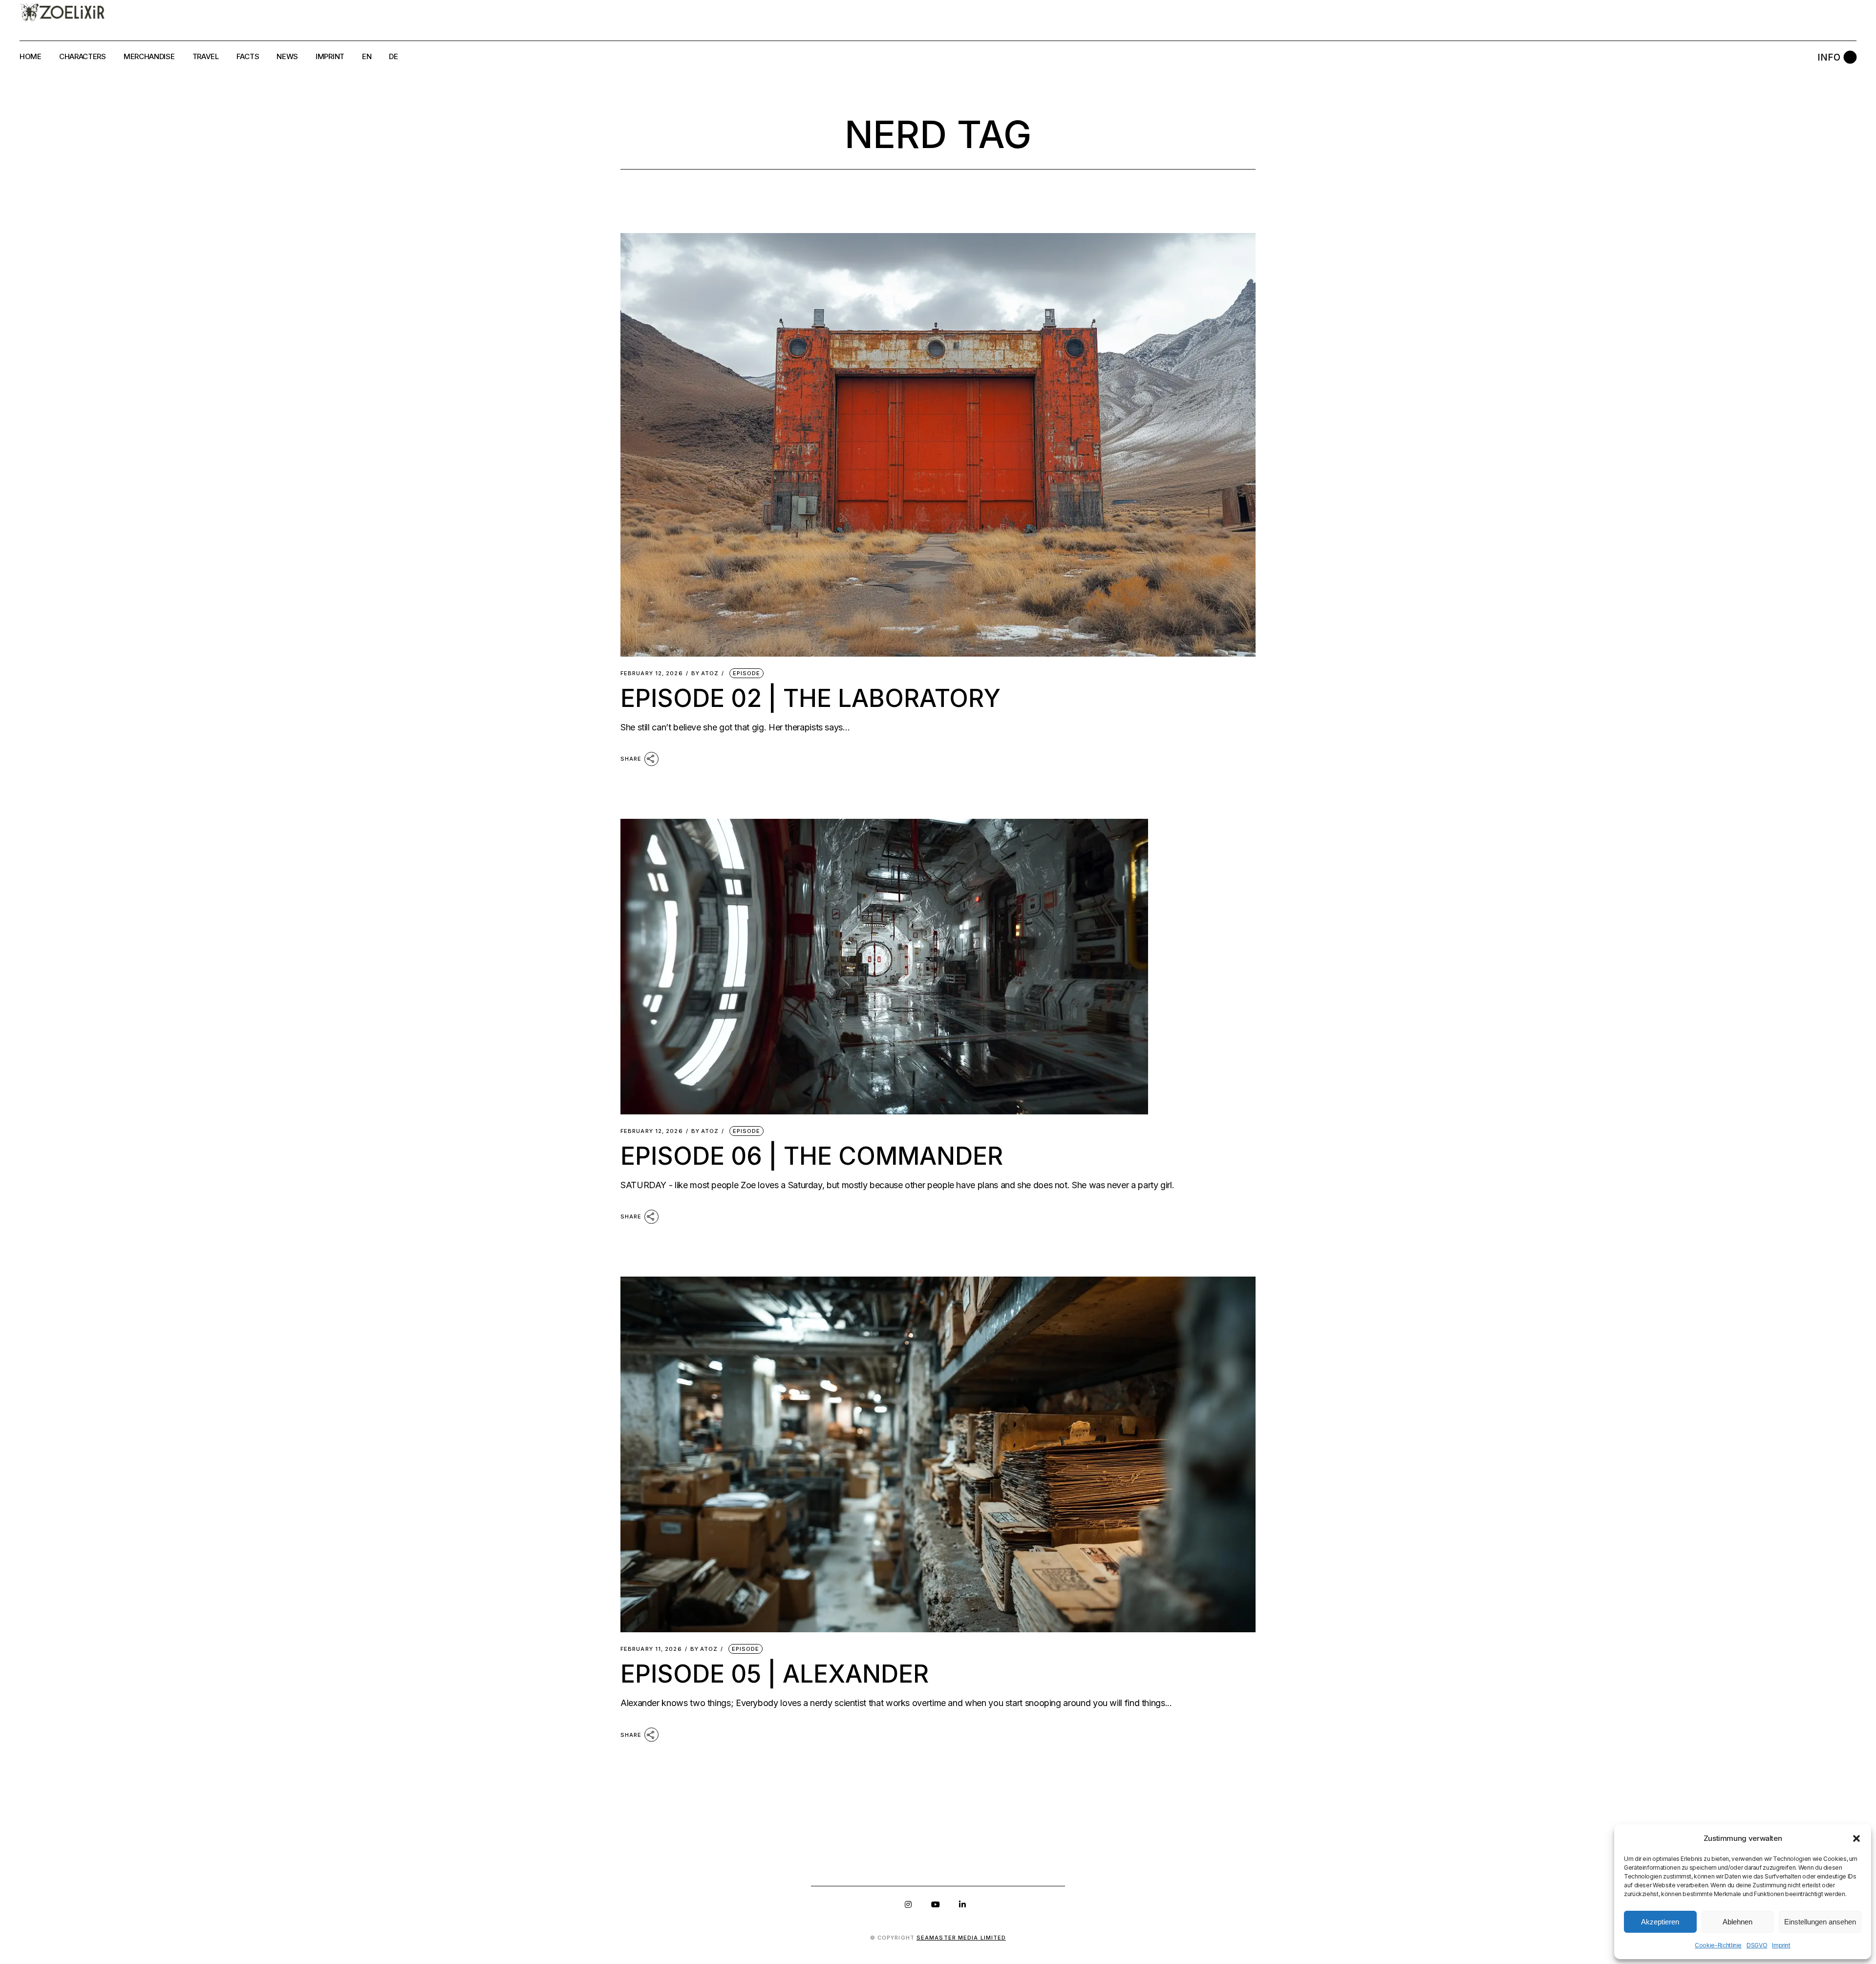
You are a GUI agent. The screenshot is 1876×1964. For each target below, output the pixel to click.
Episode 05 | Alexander (775, 1674)
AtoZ (705, 673)
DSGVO (1757, 1945)
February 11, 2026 (651, 1649)
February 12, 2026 (652, 673)
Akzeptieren (1660, 1922)
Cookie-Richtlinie (1718, 1945)
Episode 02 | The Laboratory (810, 698)
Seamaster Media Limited (961, 1938)
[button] (1856, 1838)
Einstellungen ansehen (1820, 1922)
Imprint (1781, 1945)
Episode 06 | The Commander (812, 1156)
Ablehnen (1737, 1922)
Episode (747, 673)
